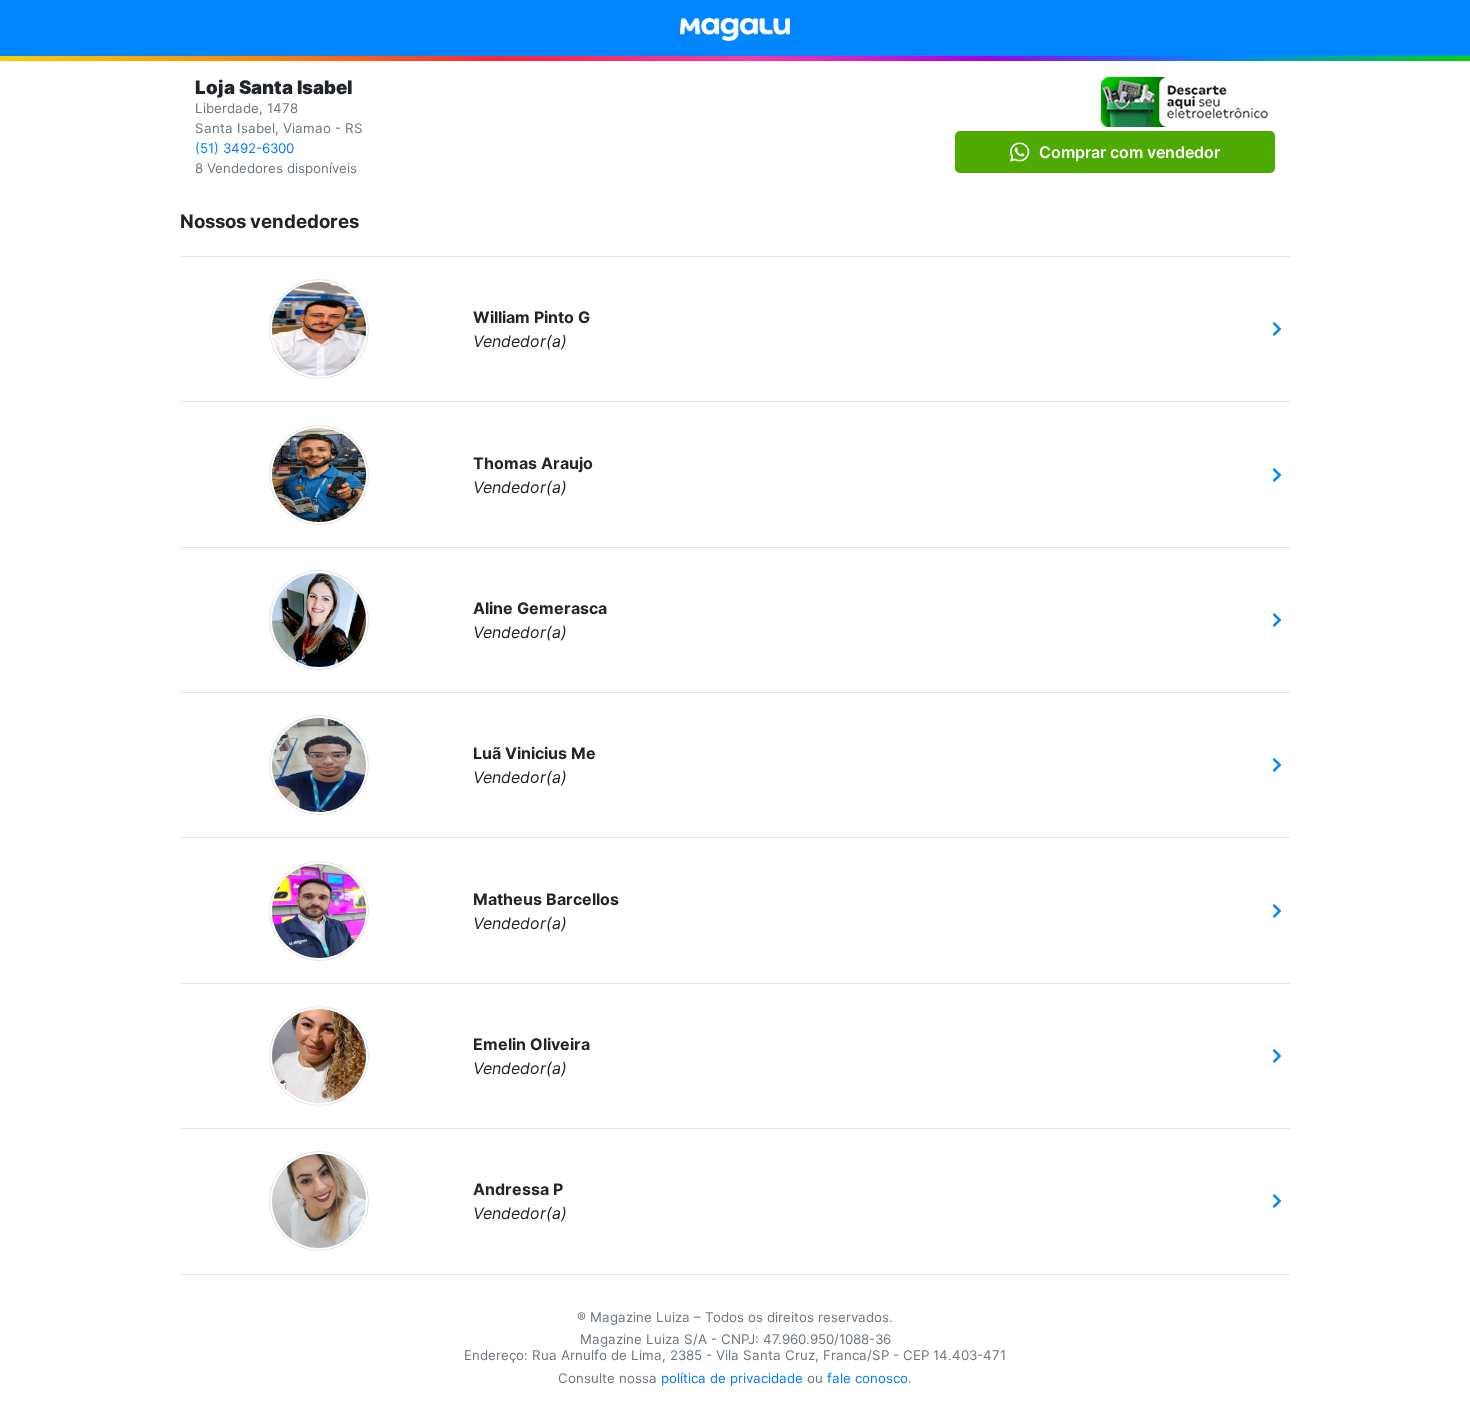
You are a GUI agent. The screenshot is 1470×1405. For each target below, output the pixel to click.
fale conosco (867, 1378)
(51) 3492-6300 (244, 148)
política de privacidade (732, 1378)
